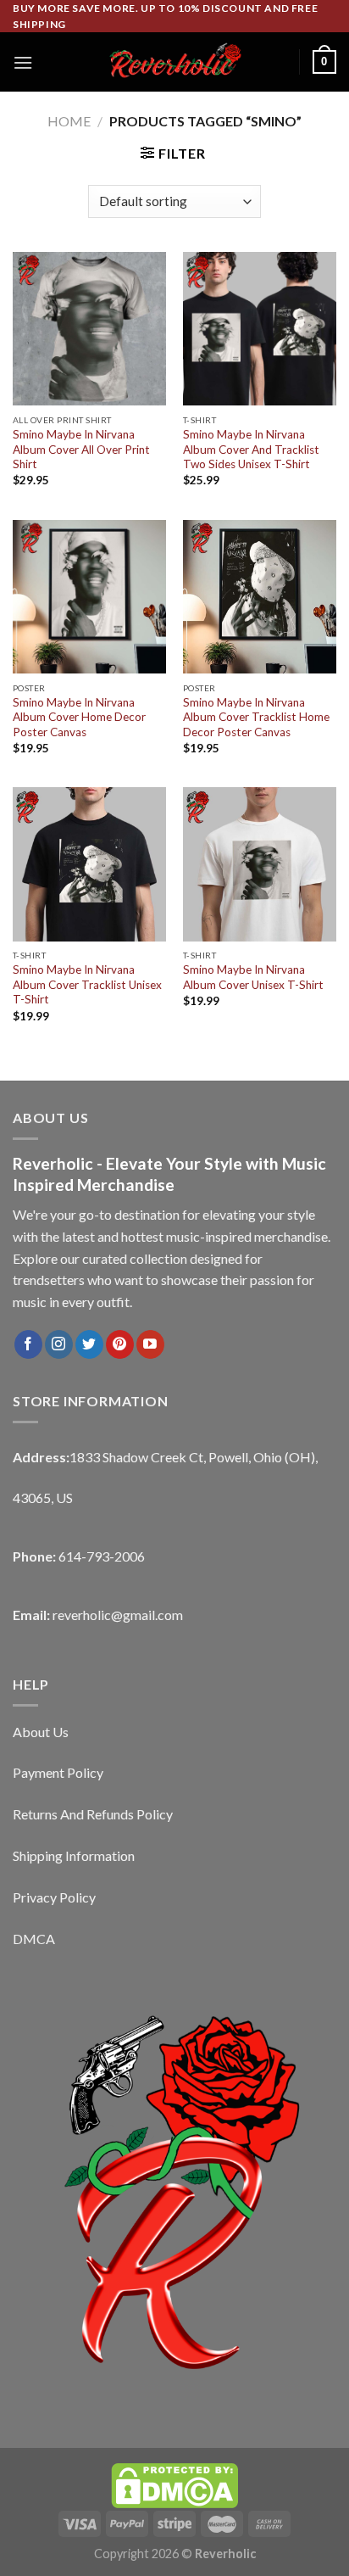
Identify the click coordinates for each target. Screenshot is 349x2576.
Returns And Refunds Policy (93, 1814)
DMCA (34, 1939)
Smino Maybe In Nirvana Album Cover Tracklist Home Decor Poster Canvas (256, 717)
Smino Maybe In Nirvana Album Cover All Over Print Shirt (81, 449)
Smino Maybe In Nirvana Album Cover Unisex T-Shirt (253, 977)
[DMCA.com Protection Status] (174, 2484)
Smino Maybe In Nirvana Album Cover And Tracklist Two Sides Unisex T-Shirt (251, 449)
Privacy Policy (54, 1897)
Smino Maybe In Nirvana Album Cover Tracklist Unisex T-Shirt (87, 984)
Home (69, 121)
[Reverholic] (174, 62)
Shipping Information (74, 1855)
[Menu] (23, 62)
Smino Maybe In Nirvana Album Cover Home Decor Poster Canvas (79, 717)
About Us (41, 1732)
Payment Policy (58, 1772)
